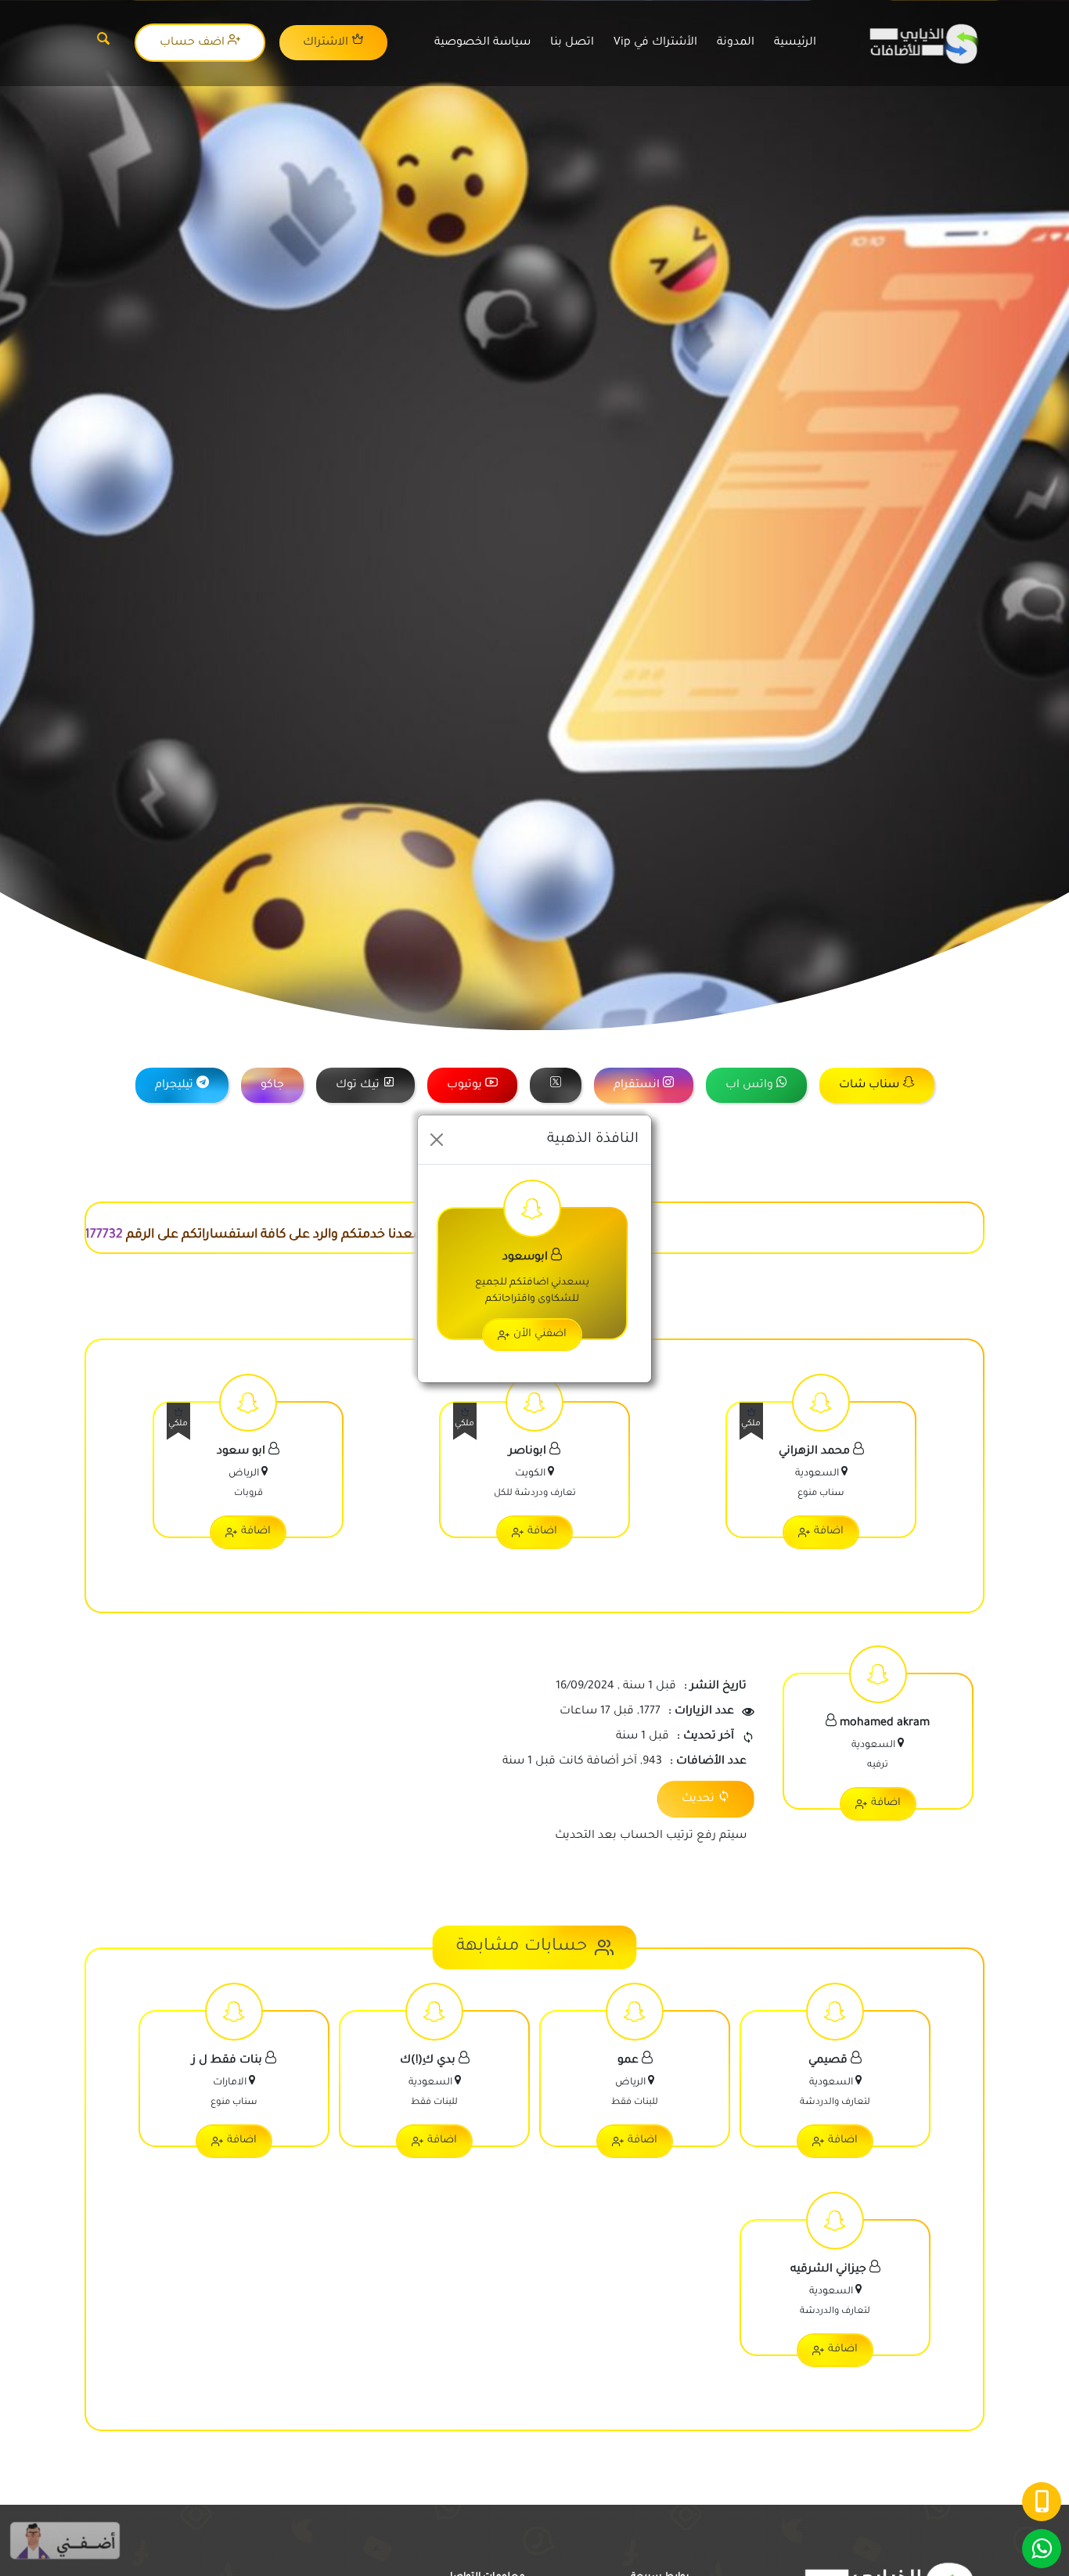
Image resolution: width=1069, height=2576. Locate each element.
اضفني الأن (540, 1334)
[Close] (437, 1140)
